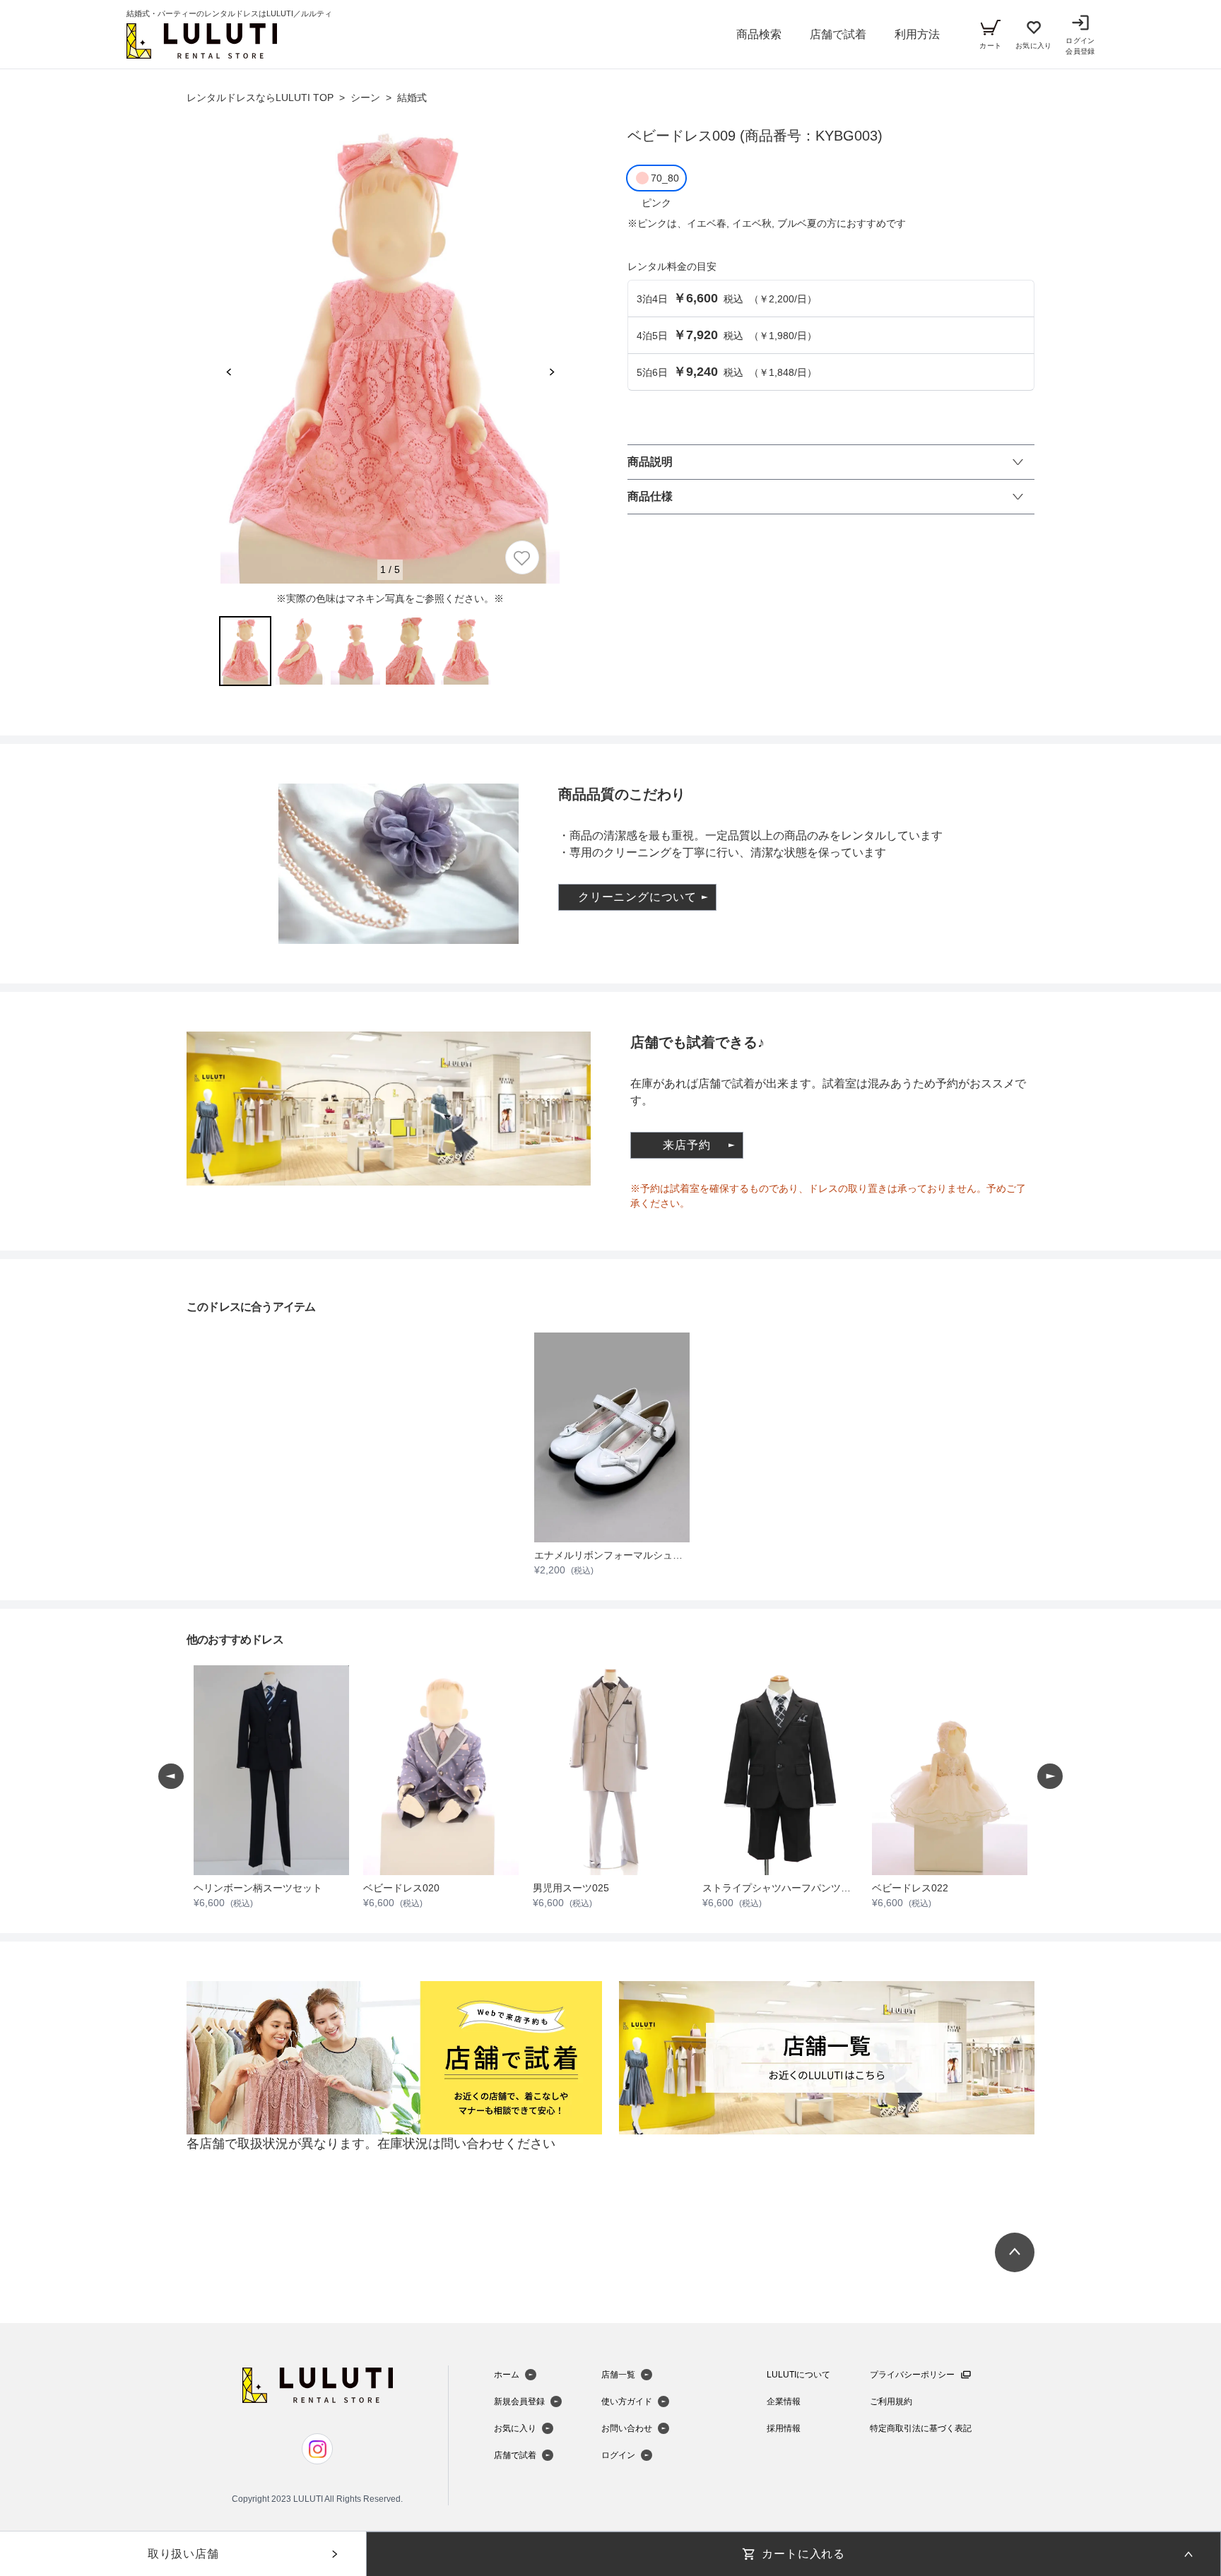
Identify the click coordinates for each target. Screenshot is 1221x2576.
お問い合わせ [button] (627, 2428)
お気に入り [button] (515, 2428)
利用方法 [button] (917, 34)
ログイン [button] (618, 2455)
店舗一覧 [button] (618, 2375)
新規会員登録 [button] (519, 2401)
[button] (202, 41)
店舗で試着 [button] (838, 34)
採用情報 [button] (784, 2428)
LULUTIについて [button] (798, 2375)
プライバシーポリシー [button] (912, 2375)
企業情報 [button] (784, 2401)
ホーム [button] (507, 2375)
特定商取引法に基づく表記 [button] (921, 2428)
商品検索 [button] (759, 34)
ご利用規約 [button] (891, 2401)
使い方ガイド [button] (627, 2401)
